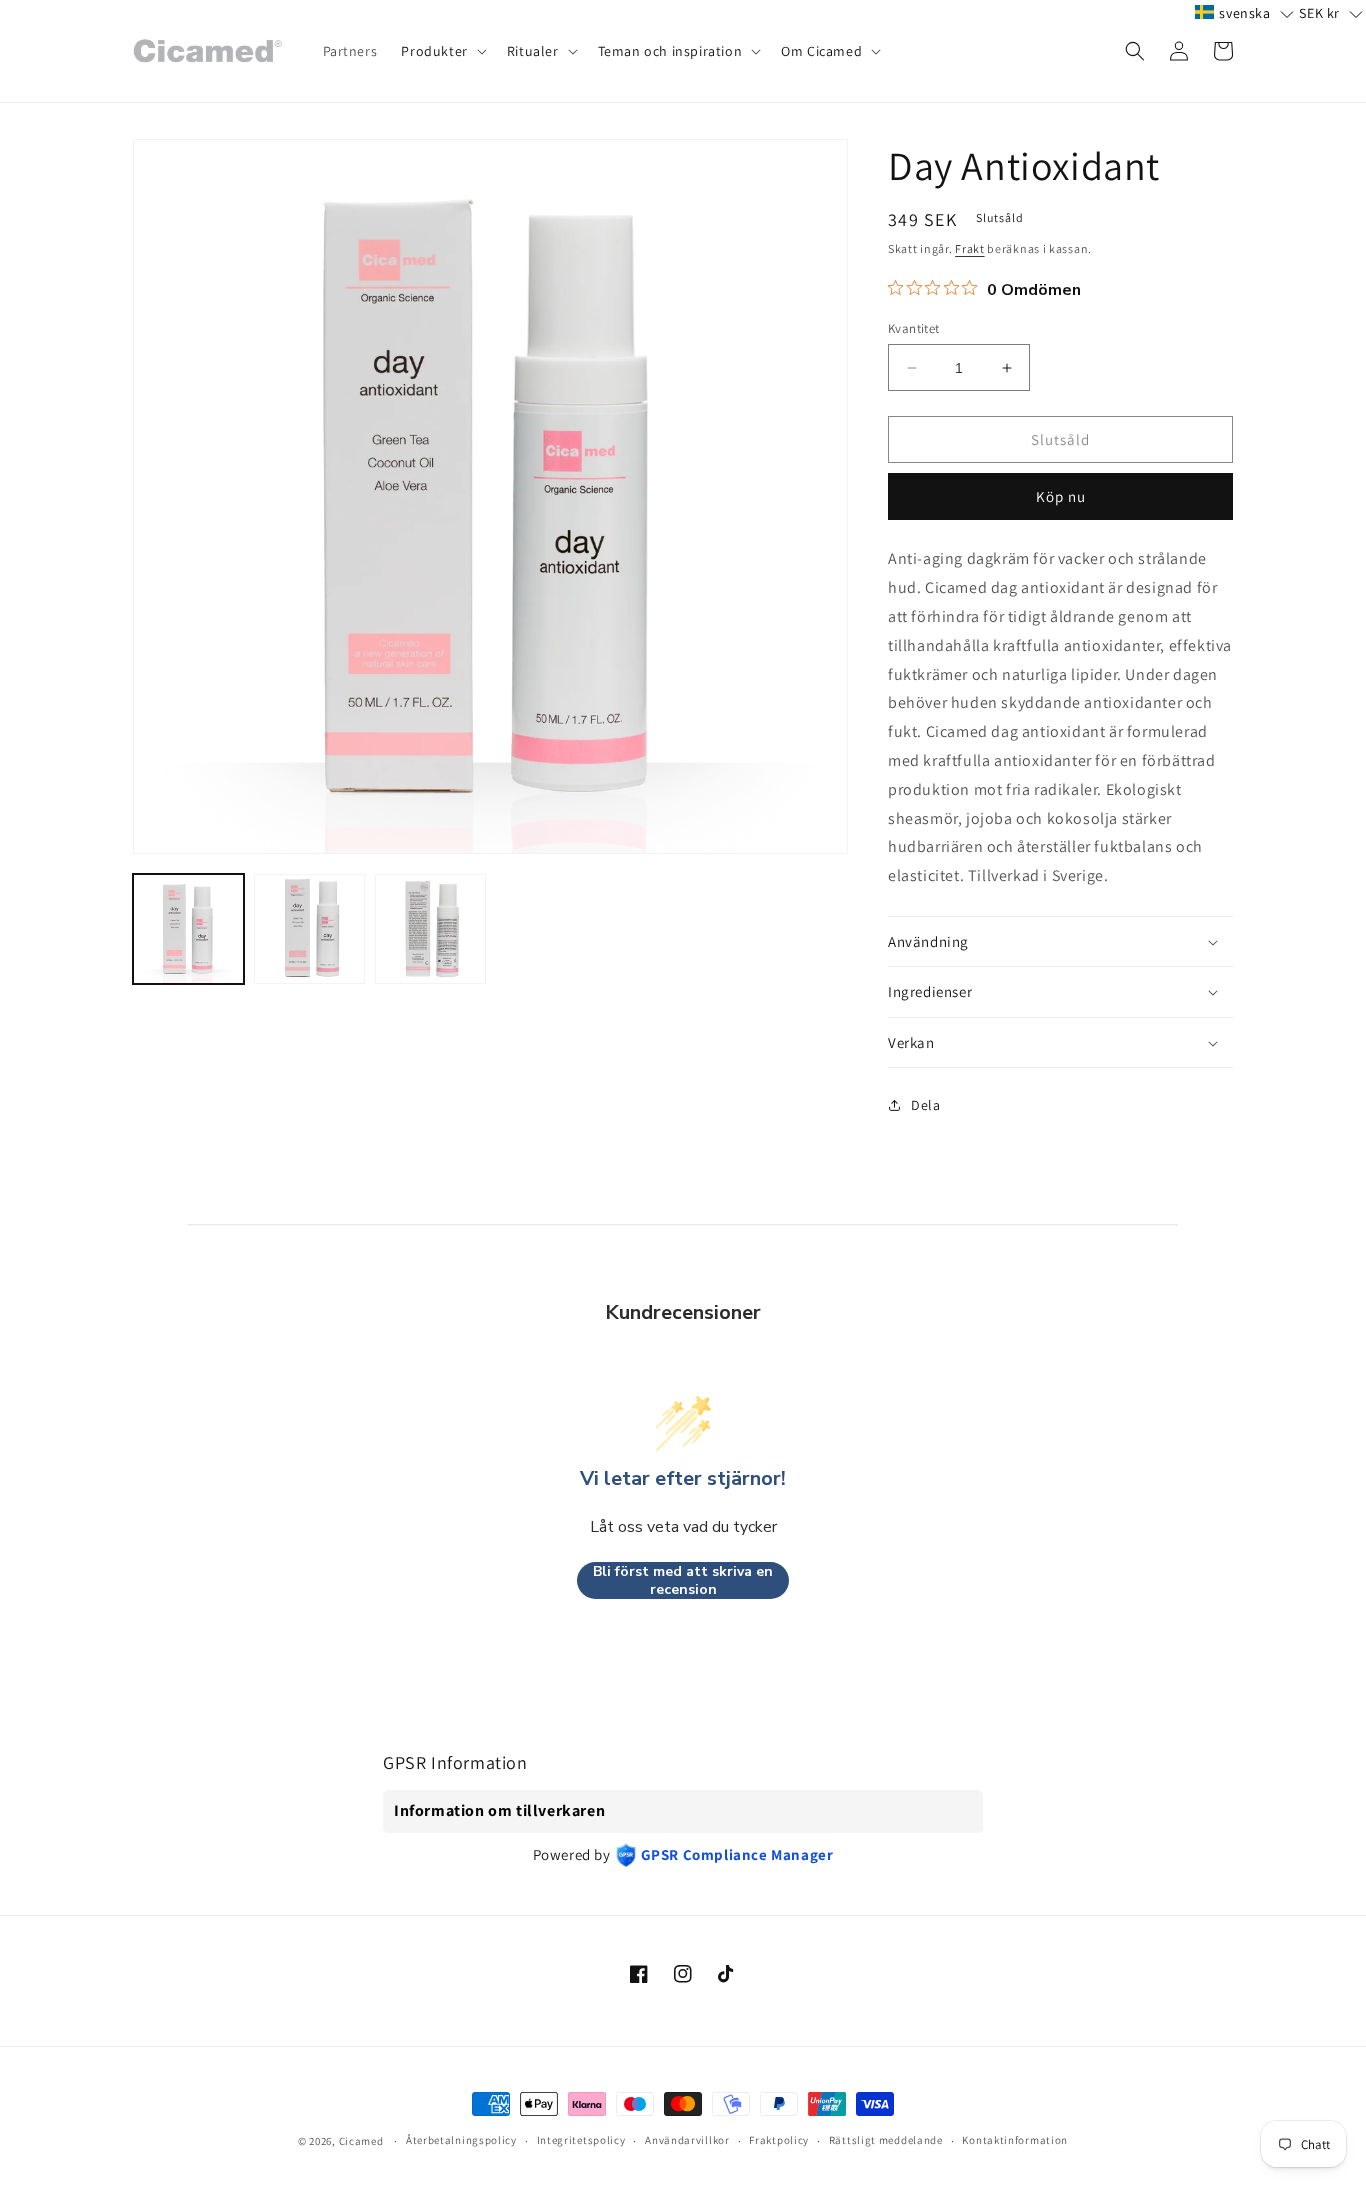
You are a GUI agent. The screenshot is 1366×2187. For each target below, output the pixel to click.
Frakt (970, 248)
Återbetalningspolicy (461, 2140)
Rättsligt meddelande (886, 2140)
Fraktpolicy (779, 2140)
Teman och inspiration (670, 51)
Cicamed (361, 2141)
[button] (441, 51)
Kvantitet (914, 328)
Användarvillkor (687, 2140)
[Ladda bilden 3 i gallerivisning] (430, 929)
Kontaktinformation (1015, 2140)
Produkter (434, 51)
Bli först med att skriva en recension (683, 1580)
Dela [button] (925, 1105)
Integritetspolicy (581, 2140)
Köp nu (1061, 496)
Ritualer (533, 51)
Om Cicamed (821, 51)
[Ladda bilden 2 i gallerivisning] (309, 929)
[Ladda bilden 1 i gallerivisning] (188, 929)
